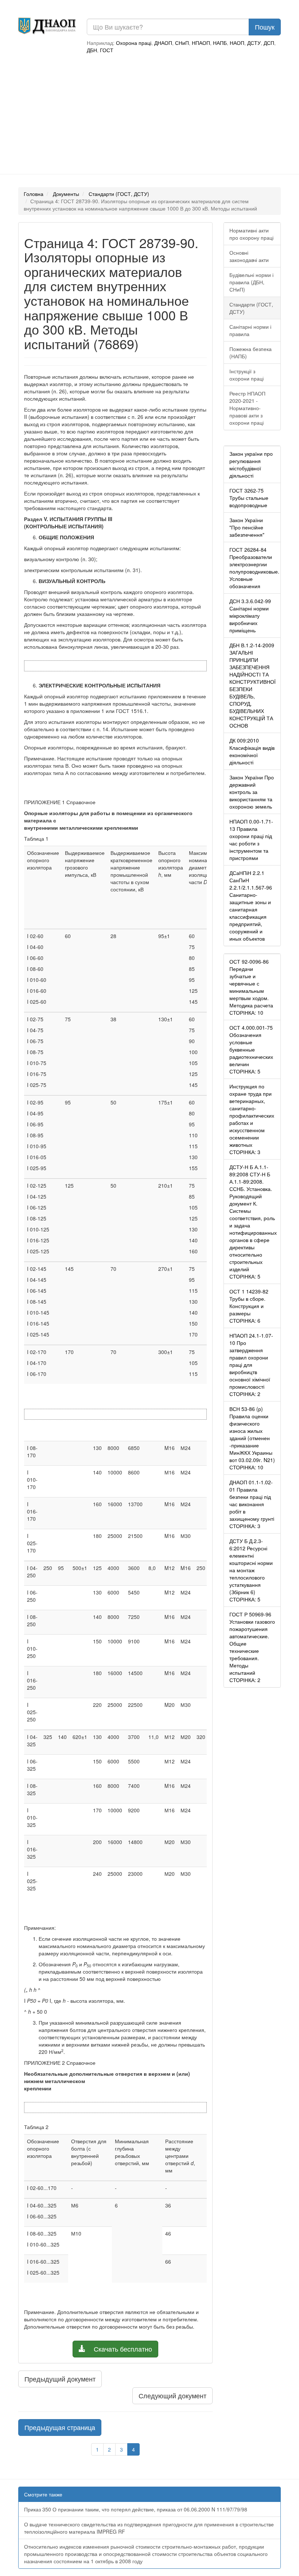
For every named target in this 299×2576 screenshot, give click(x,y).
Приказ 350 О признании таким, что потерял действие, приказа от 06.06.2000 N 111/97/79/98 (136, 2509)
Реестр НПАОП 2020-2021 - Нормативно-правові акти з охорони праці (247, 408)
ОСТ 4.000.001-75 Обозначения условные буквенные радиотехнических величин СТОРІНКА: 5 (251, 1049)
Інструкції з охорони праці (246, 375)
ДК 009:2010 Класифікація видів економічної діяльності (252, 751)
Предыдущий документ (60, 2379)
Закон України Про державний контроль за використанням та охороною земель (252, 792)
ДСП (269, 43)
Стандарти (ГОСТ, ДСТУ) (119, 194)
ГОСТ (107, 50)
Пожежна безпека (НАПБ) (251, 352)
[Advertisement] (149, 116)
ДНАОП (163, 43)
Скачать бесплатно (122, 2349)
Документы (66, 194)
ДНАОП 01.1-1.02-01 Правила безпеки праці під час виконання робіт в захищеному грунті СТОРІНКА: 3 (252, 1504)
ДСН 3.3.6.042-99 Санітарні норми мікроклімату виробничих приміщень (250, 616)
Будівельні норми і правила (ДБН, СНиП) (251, 282)
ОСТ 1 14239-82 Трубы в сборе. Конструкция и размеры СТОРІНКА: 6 (249, 1306)
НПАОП (201, 43)
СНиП (182, 43)
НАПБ (220, 43)
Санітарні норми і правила (250, 330)
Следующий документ (172, 2395)
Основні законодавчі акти (249, 256)
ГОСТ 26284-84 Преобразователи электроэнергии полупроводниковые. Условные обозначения (254, 568)
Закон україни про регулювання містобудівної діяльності (251, 464)
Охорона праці (134, 43)
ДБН (92, 50)
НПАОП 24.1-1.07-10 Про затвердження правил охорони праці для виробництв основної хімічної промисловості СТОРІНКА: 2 (251, 1365)
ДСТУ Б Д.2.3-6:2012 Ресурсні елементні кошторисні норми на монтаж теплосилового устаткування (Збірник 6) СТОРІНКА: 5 (251, 1570)
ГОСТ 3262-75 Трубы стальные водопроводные (249, 498)
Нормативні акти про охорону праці (251, 234)
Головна (34, 194)
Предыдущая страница (60, 2427)
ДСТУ (254, 43)
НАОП (237, 43)
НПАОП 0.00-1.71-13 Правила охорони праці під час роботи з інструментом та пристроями (251, 840)
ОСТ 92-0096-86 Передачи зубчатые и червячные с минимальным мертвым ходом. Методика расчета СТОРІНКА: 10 (251, 987)
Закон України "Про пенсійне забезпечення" (247, 527)
